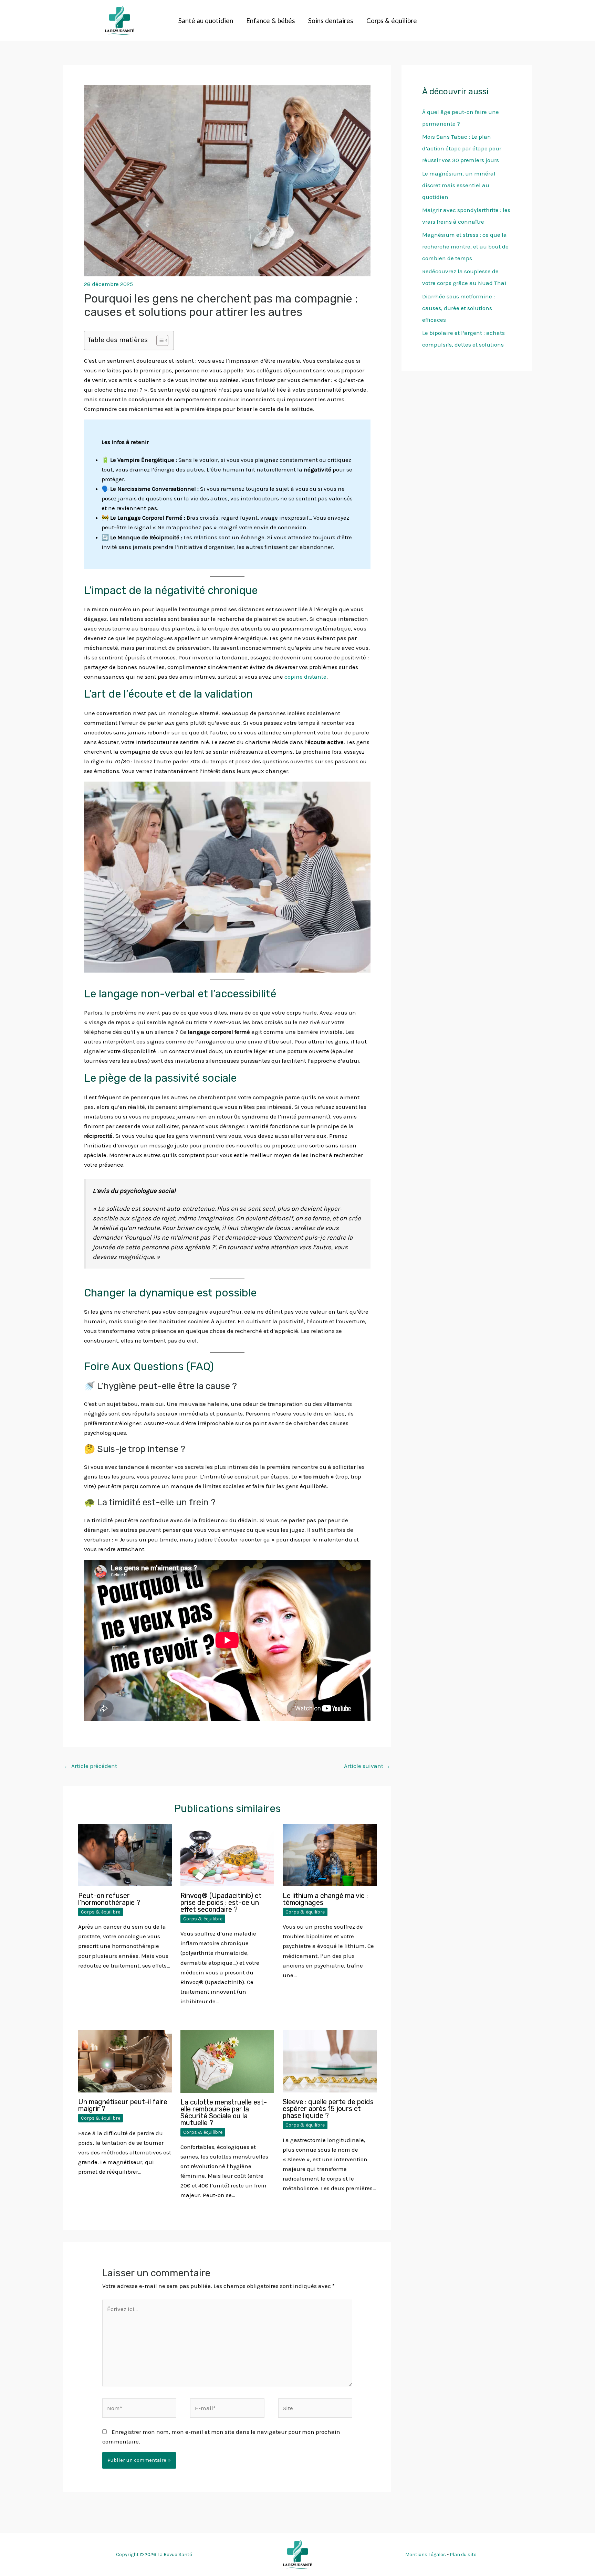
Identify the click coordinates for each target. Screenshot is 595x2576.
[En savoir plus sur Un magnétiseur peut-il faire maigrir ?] (125, 2061)
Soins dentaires (331, 20)
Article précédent (91, 1766)
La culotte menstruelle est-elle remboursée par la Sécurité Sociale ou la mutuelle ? (224, 2112)
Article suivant (367, 1766)
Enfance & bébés (271, 20)
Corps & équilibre (392, 20)
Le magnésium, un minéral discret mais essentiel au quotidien (459, 185)
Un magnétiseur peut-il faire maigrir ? (123, 2105)
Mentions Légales (426, 2554)
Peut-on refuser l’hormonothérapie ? (109, 1899)
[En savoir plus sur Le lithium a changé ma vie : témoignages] (330, 1854)
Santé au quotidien (206, 20)
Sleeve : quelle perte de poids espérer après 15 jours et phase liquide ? (328, 2109)
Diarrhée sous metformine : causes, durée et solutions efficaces (458, 308)
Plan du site (463, 2554)
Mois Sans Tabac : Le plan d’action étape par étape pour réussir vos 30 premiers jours (462, 148)
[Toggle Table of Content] (159, 340)
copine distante (305, 677)
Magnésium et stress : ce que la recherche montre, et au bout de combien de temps (465, 246)
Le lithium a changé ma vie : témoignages (325, 1899)
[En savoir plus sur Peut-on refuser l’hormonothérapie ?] (125, 1854)
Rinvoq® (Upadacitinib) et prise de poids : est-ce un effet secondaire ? (221, 1902)
